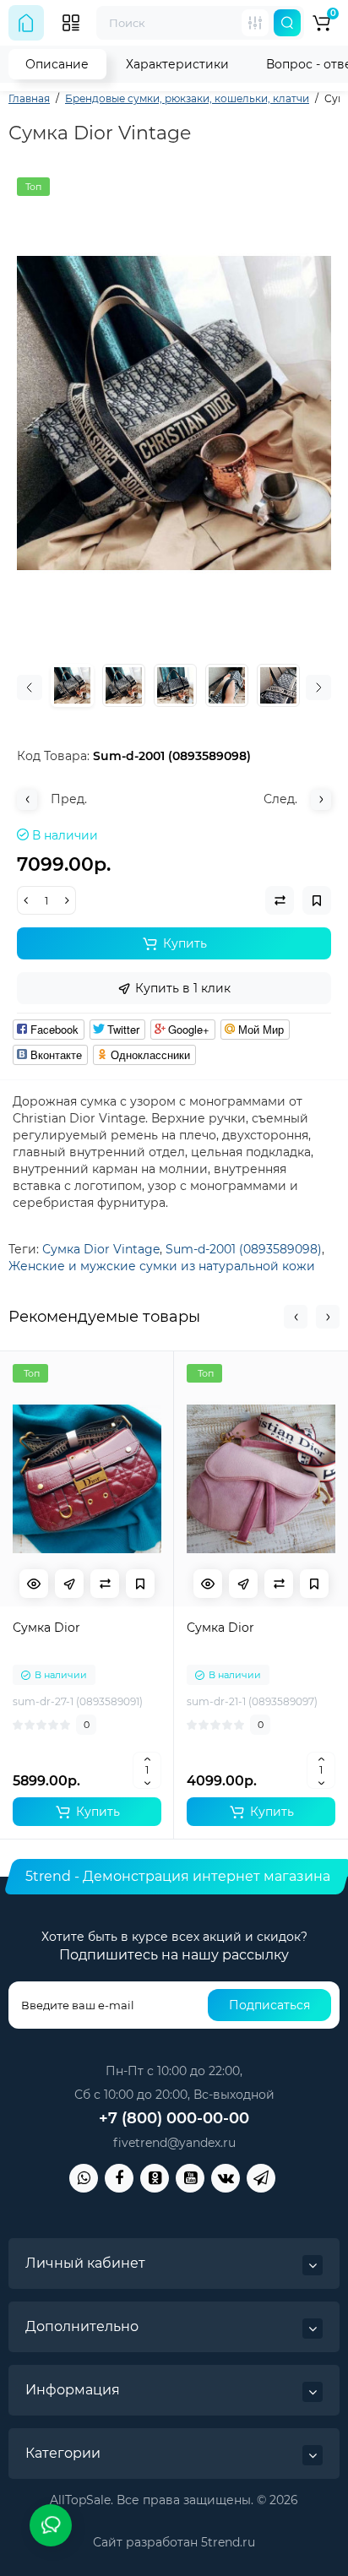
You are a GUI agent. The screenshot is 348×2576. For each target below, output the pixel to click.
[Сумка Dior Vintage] (174, 413)
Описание (57, 64)
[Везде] (255, 23)
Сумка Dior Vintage (101, 1249)
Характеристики (177, 64)
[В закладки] (140, 1584)
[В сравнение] (105, 1584)
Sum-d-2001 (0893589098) (244, 1249)
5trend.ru (228, 2542)
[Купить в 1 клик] (69, 1584)
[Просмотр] (34, 1584)
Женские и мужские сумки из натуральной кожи (162, 1266)
